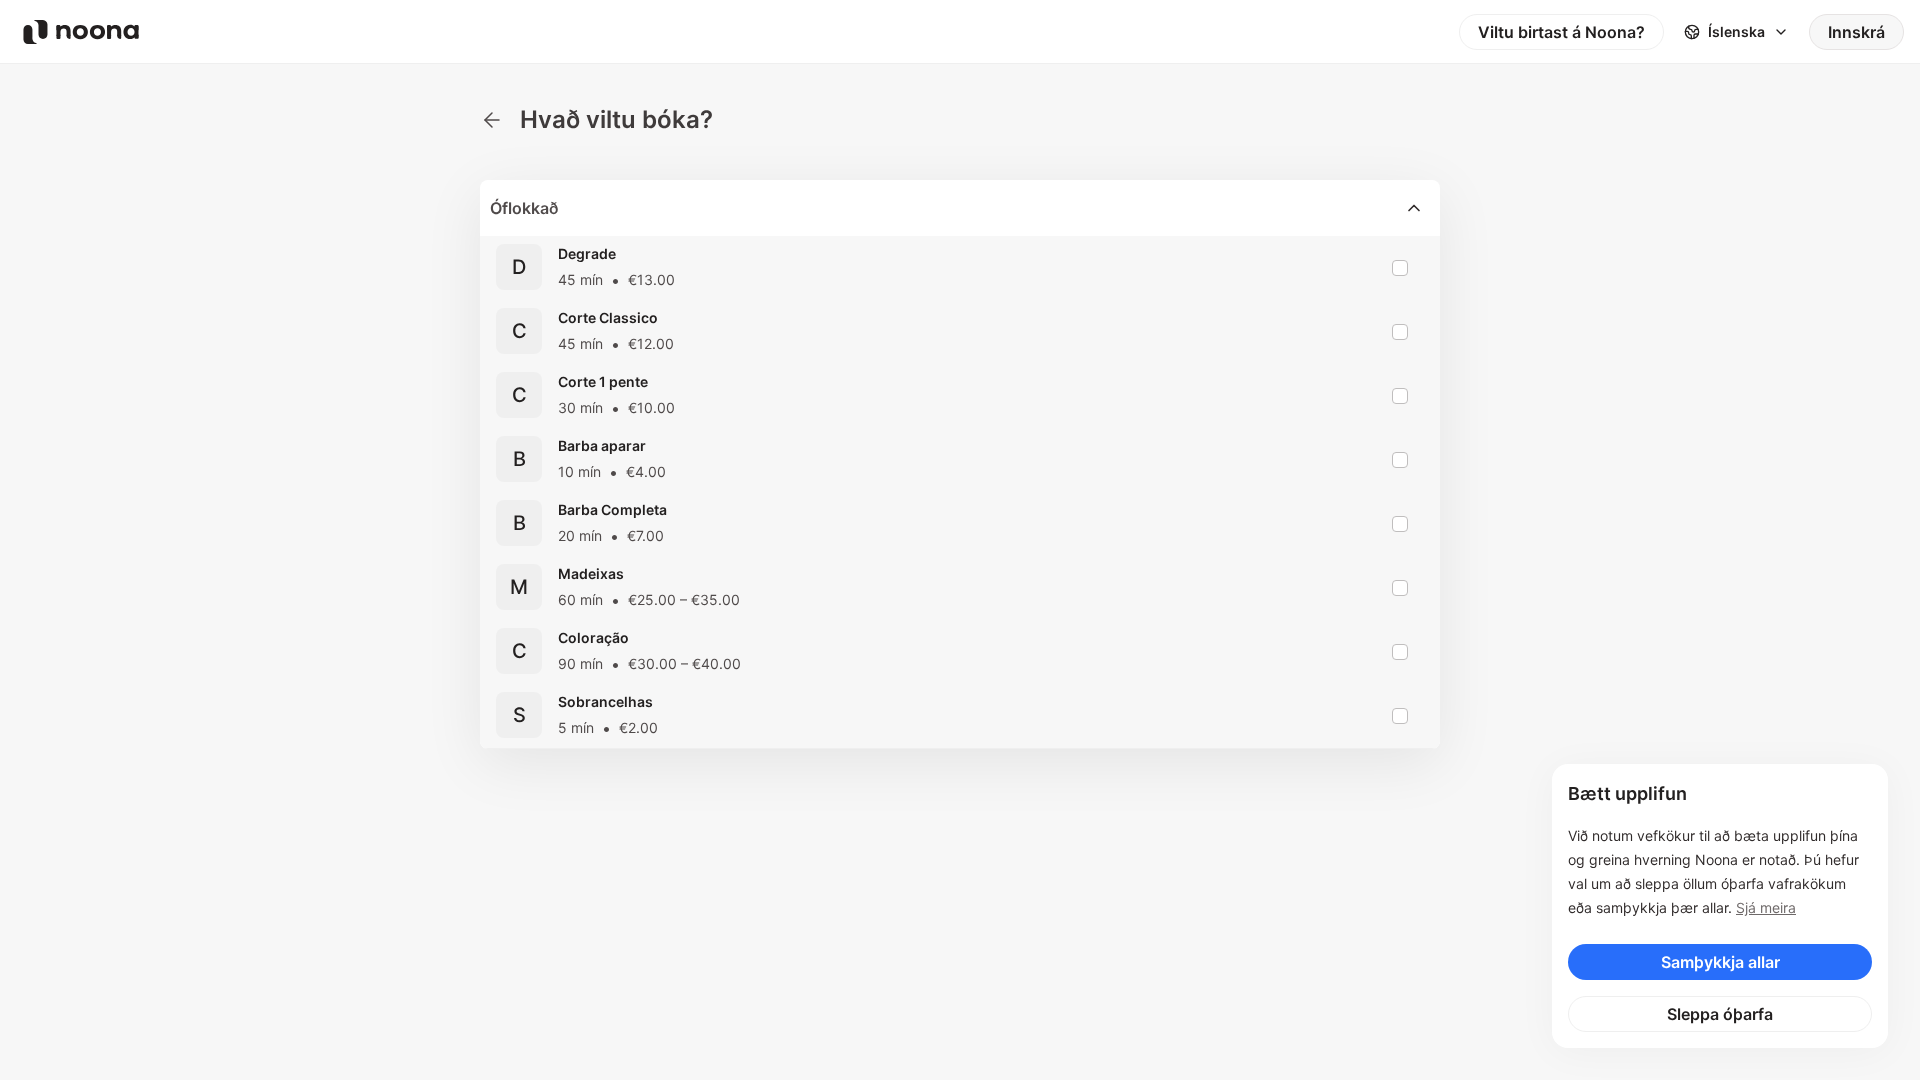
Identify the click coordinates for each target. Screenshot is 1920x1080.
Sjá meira (1766, 907)
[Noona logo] (81, 32)
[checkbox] (1400, 268)
